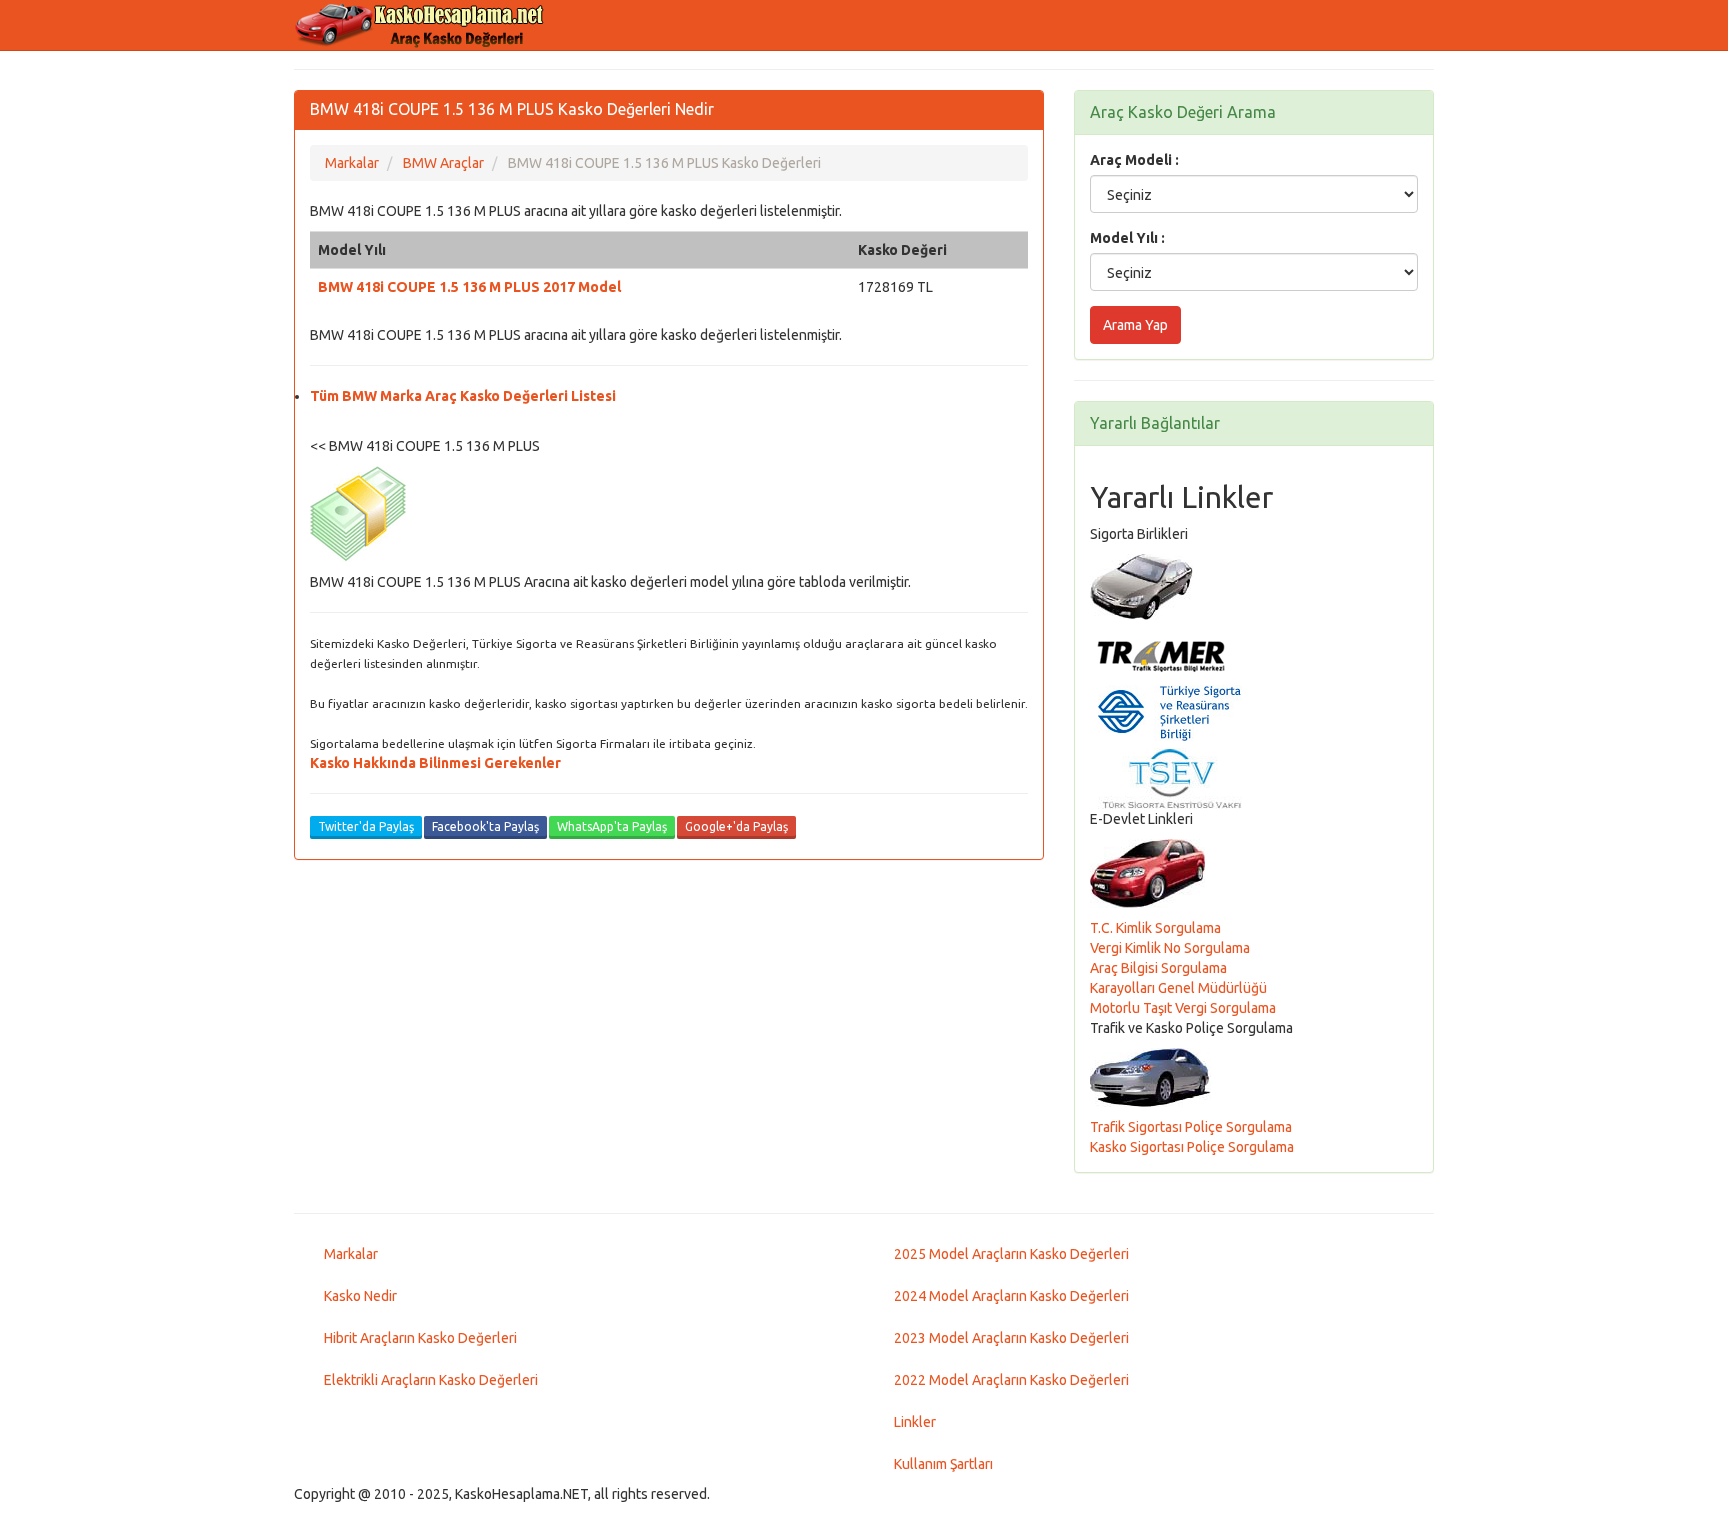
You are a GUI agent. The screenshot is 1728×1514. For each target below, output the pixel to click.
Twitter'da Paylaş (366, 826)
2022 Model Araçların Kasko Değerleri (1011, 1380)
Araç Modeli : (1134, 160)
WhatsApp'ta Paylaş (612, 826)
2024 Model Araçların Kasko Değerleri (1011, 1296)
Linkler (915, 1422)
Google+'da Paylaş (736, 826)
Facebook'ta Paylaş (485, 826)
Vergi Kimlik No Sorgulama (1170, 948)
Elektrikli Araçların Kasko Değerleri (431, 1380)
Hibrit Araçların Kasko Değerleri (420, 1338)
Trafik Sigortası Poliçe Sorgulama (1191, 1127)
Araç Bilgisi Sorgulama (1158, 968)
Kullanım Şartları (943, 1464)
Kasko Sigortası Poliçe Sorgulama (1192, 1147)
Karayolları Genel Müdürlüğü (1178, 988)
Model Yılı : (1127, 238)
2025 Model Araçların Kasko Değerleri (1011, 1254)
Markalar (351, 1254)
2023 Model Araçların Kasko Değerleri (1011, 1338)
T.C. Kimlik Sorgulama (1155, 928)
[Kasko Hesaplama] (424, 25)
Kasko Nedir (360, 1296)
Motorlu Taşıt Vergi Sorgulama (1183, 1008)
